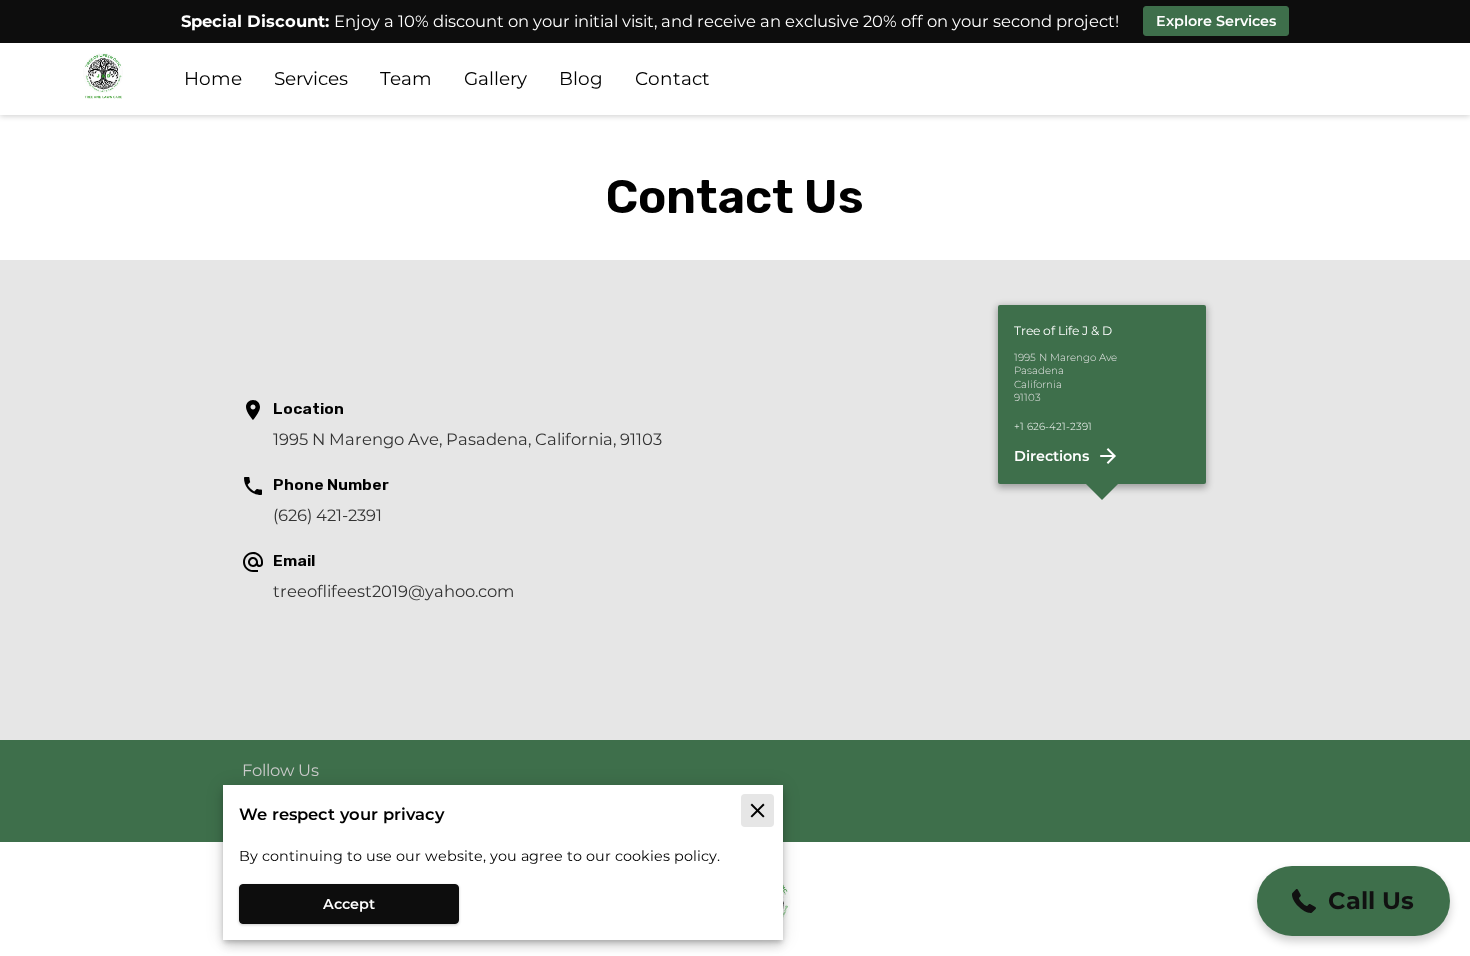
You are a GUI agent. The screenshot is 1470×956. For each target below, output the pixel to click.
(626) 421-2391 (327, 515)
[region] (1102, 500)
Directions (1051, 456)
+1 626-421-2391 (1053, 427)
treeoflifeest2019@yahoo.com (393, 591)
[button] (1353, 901)
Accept (349, 904)
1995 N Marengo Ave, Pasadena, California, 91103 (467, 439)
